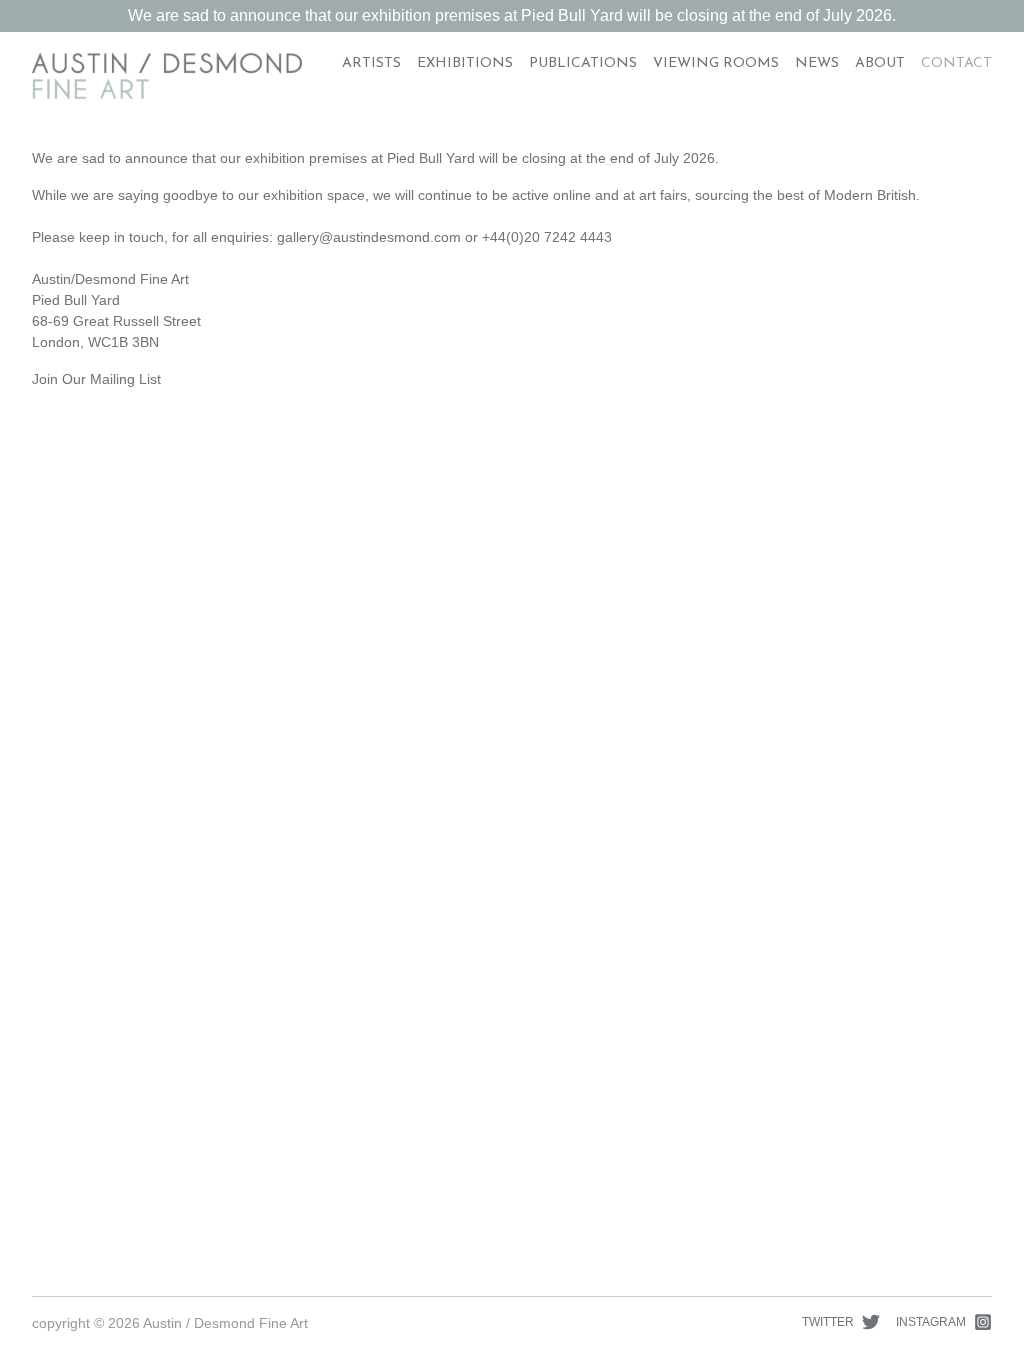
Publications (583, 63)
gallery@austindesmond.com (369, 237)
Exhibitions (465, 63)
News (817, 63)
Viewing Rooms (716, 63)
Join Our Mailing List (96, 379)
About (880, 63)
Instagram (931, 1322)
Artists (371, 63)
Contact (956, 63)
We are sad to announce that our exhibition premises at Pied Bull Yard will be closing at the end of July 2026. (512, 15)
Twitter (828, 1322)
